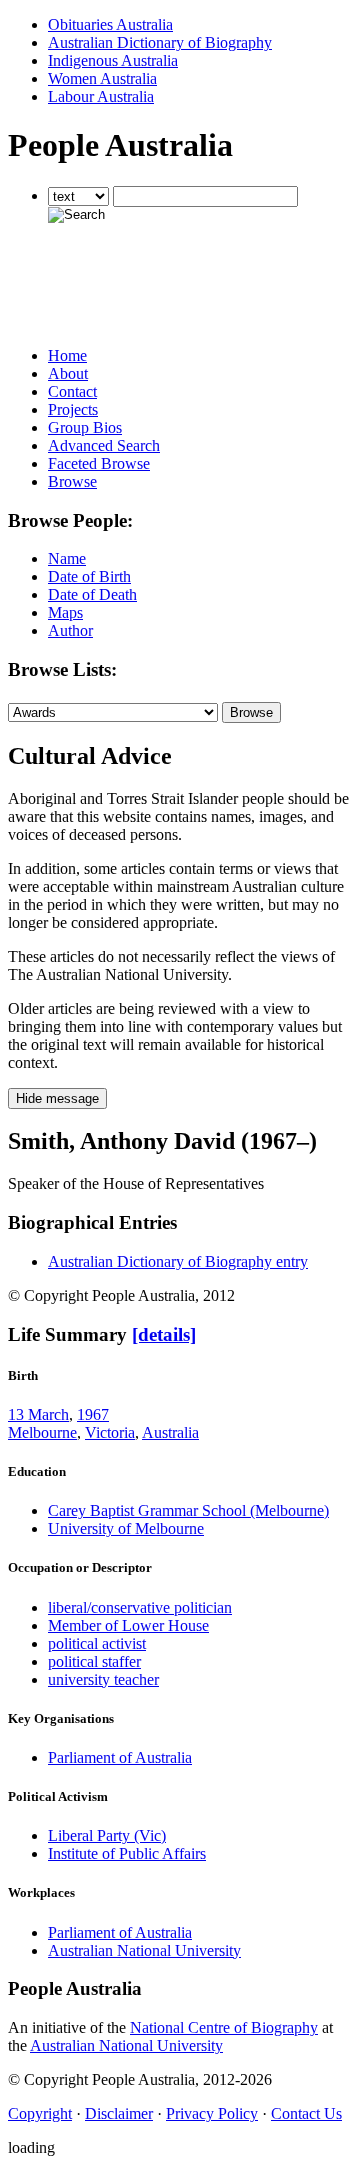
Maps (65, 612)
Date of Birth (89, 576)
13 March (38, 1414)
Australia (170, 1432)
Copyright (40, 2113)
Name (67, 558)
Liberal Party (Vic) (107, 1835)
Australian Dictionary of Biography (160, 42)
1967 (93, 1414)
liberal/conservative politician (140, 1607)
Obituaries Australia (110, 24)
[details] (164, 1334)
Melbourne (42, 1432)
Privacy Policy (212, 2113)
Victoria (110, 1432)
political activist (97, 1643)
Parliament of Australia (120, 1757)
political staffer (94, 1661)
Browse (72, 481)
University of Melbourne (126, 1528)
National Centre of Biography (224, 2027)
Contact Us (306, 2113)
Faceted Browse (99, 463)
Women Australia (102, 78)
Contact (72, 391)
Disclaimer (119, 2113)
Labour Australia (101, 96)
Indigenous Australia (113, 60)
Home (67, 355)
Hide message (57, 1098)
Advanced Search (104, 445)
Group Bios (85, 427)
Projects (73, 409)
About (68, 373)
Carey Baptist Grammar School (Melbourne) (188, 1510)
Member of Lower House (128, 1625)
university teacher (103, 1679)
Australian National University (144, 1950)
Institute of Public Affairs (127, 1853)
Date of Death (92, 594)
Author (70, 630)
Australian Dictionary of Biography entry (178, 1261)
